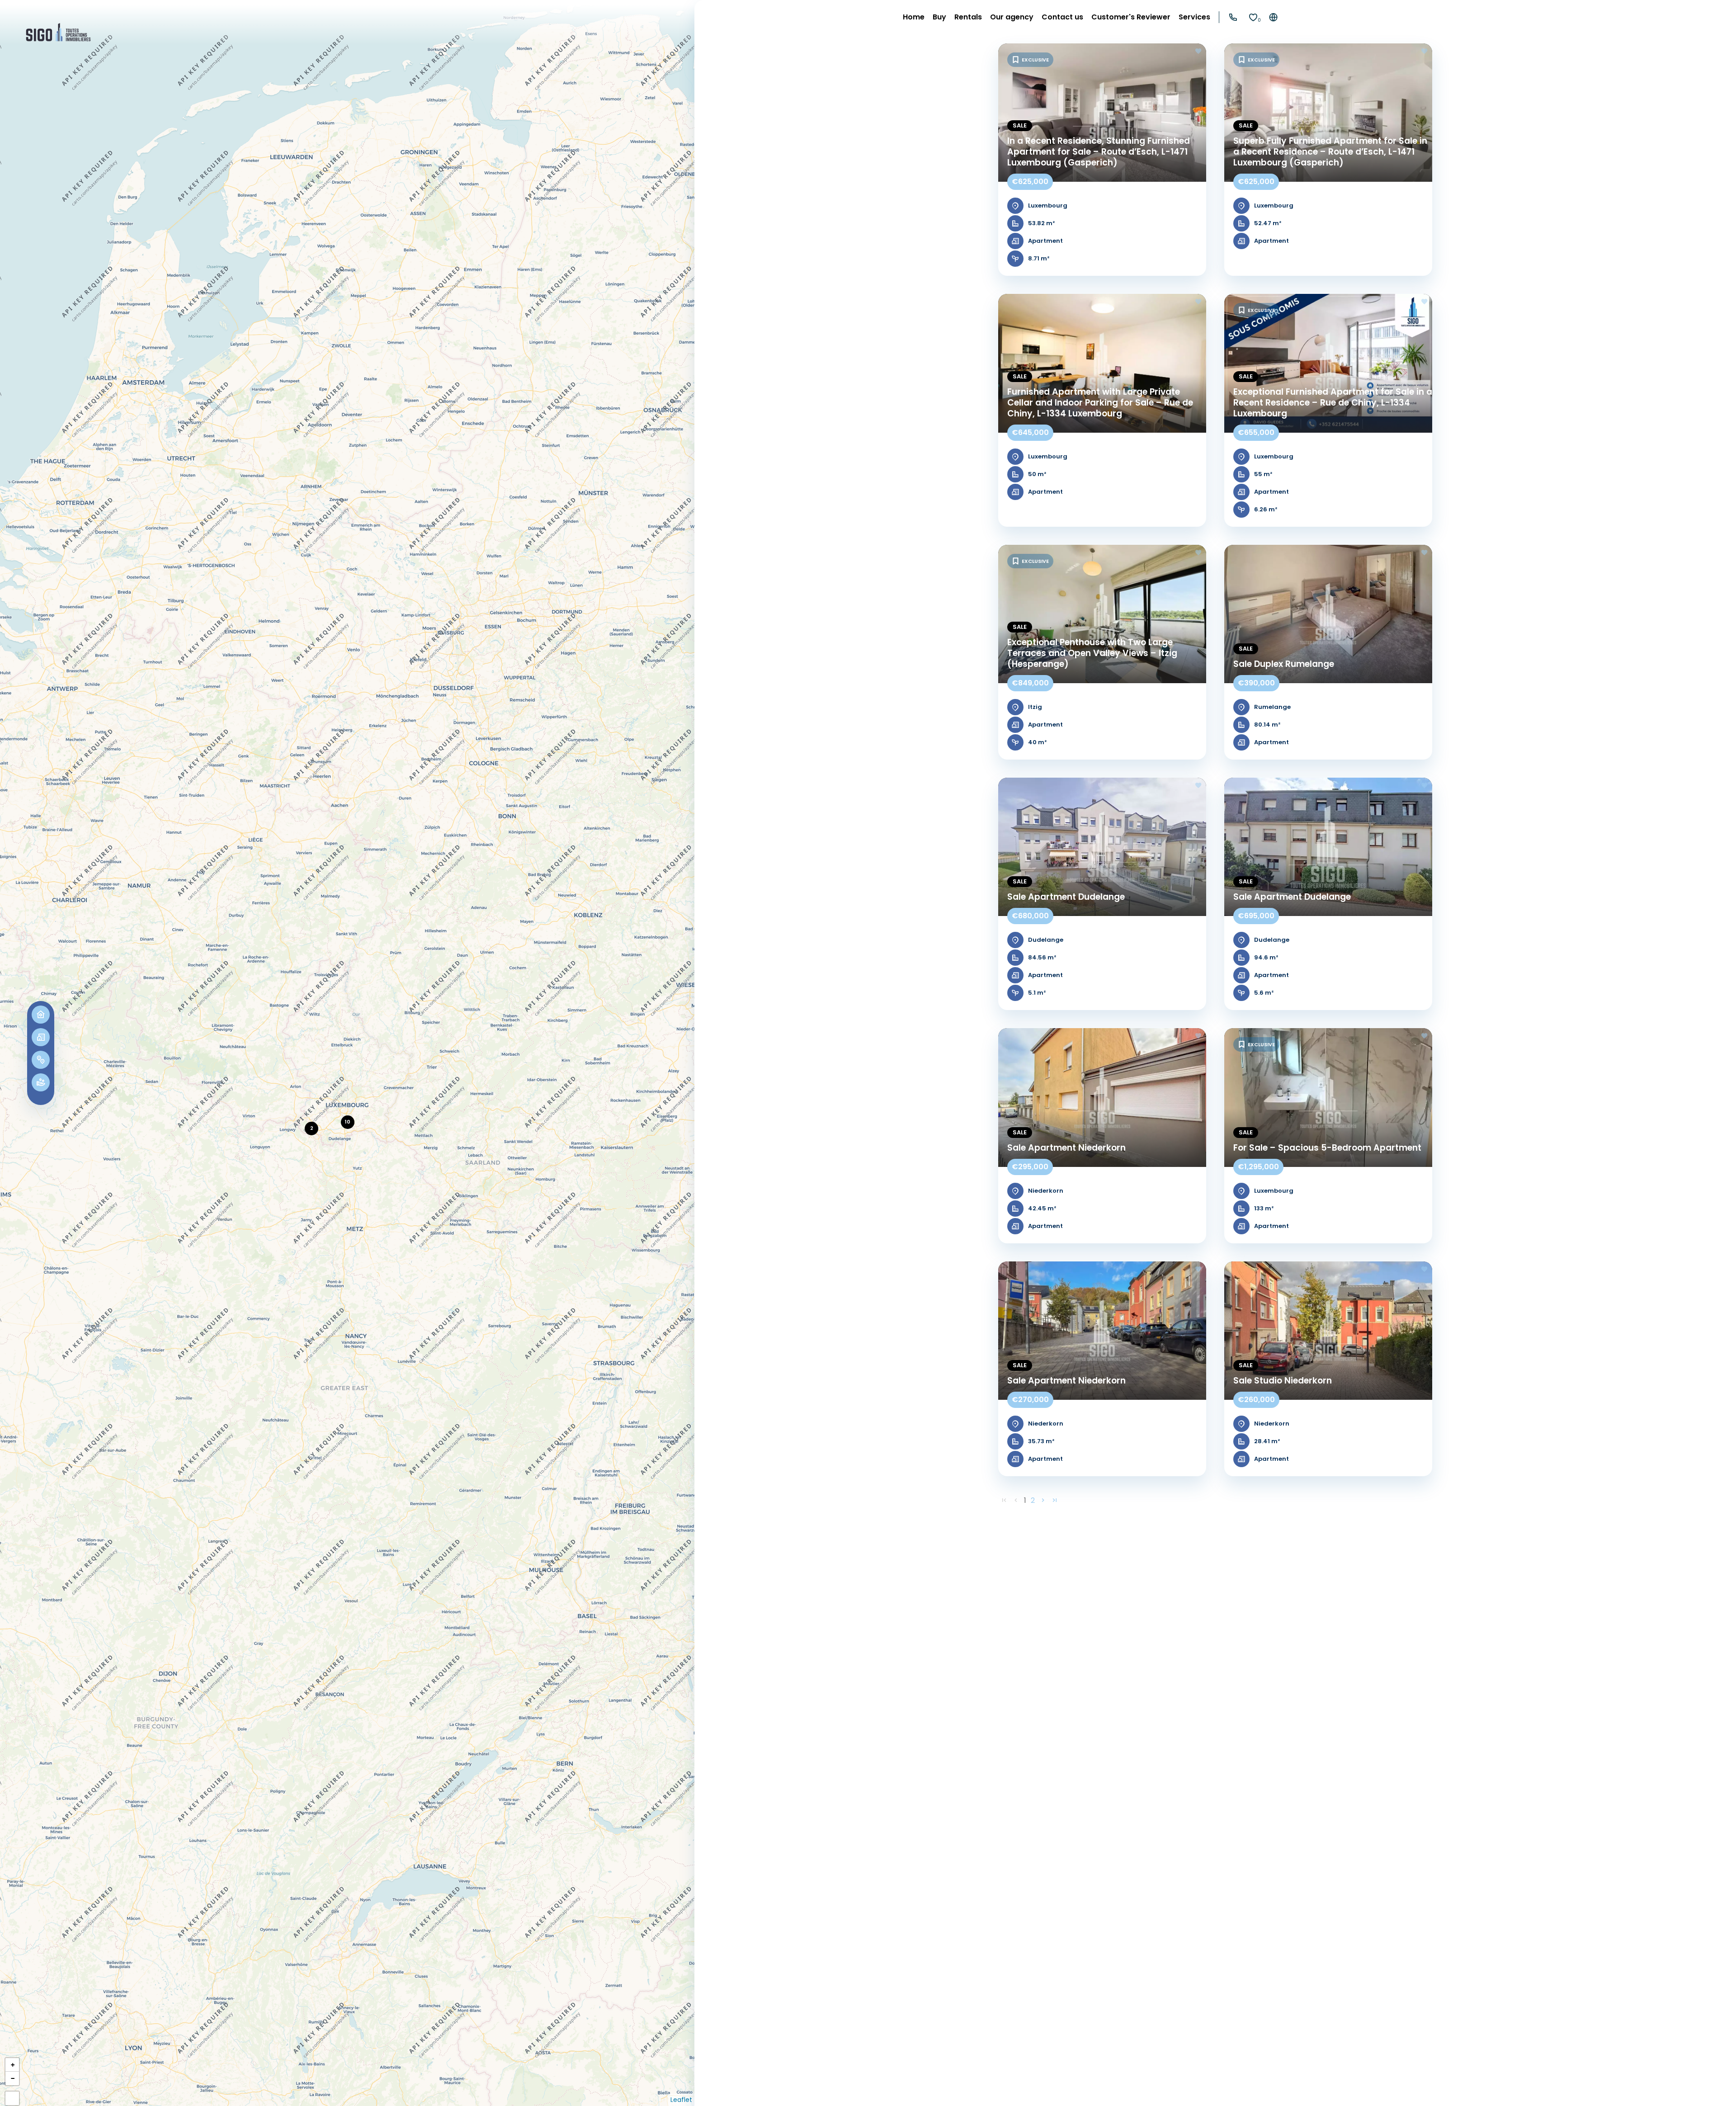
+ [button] (13, 2065)
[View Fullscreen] (12, 2098)
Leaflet (681, 2100)
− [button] (13, 2078)
